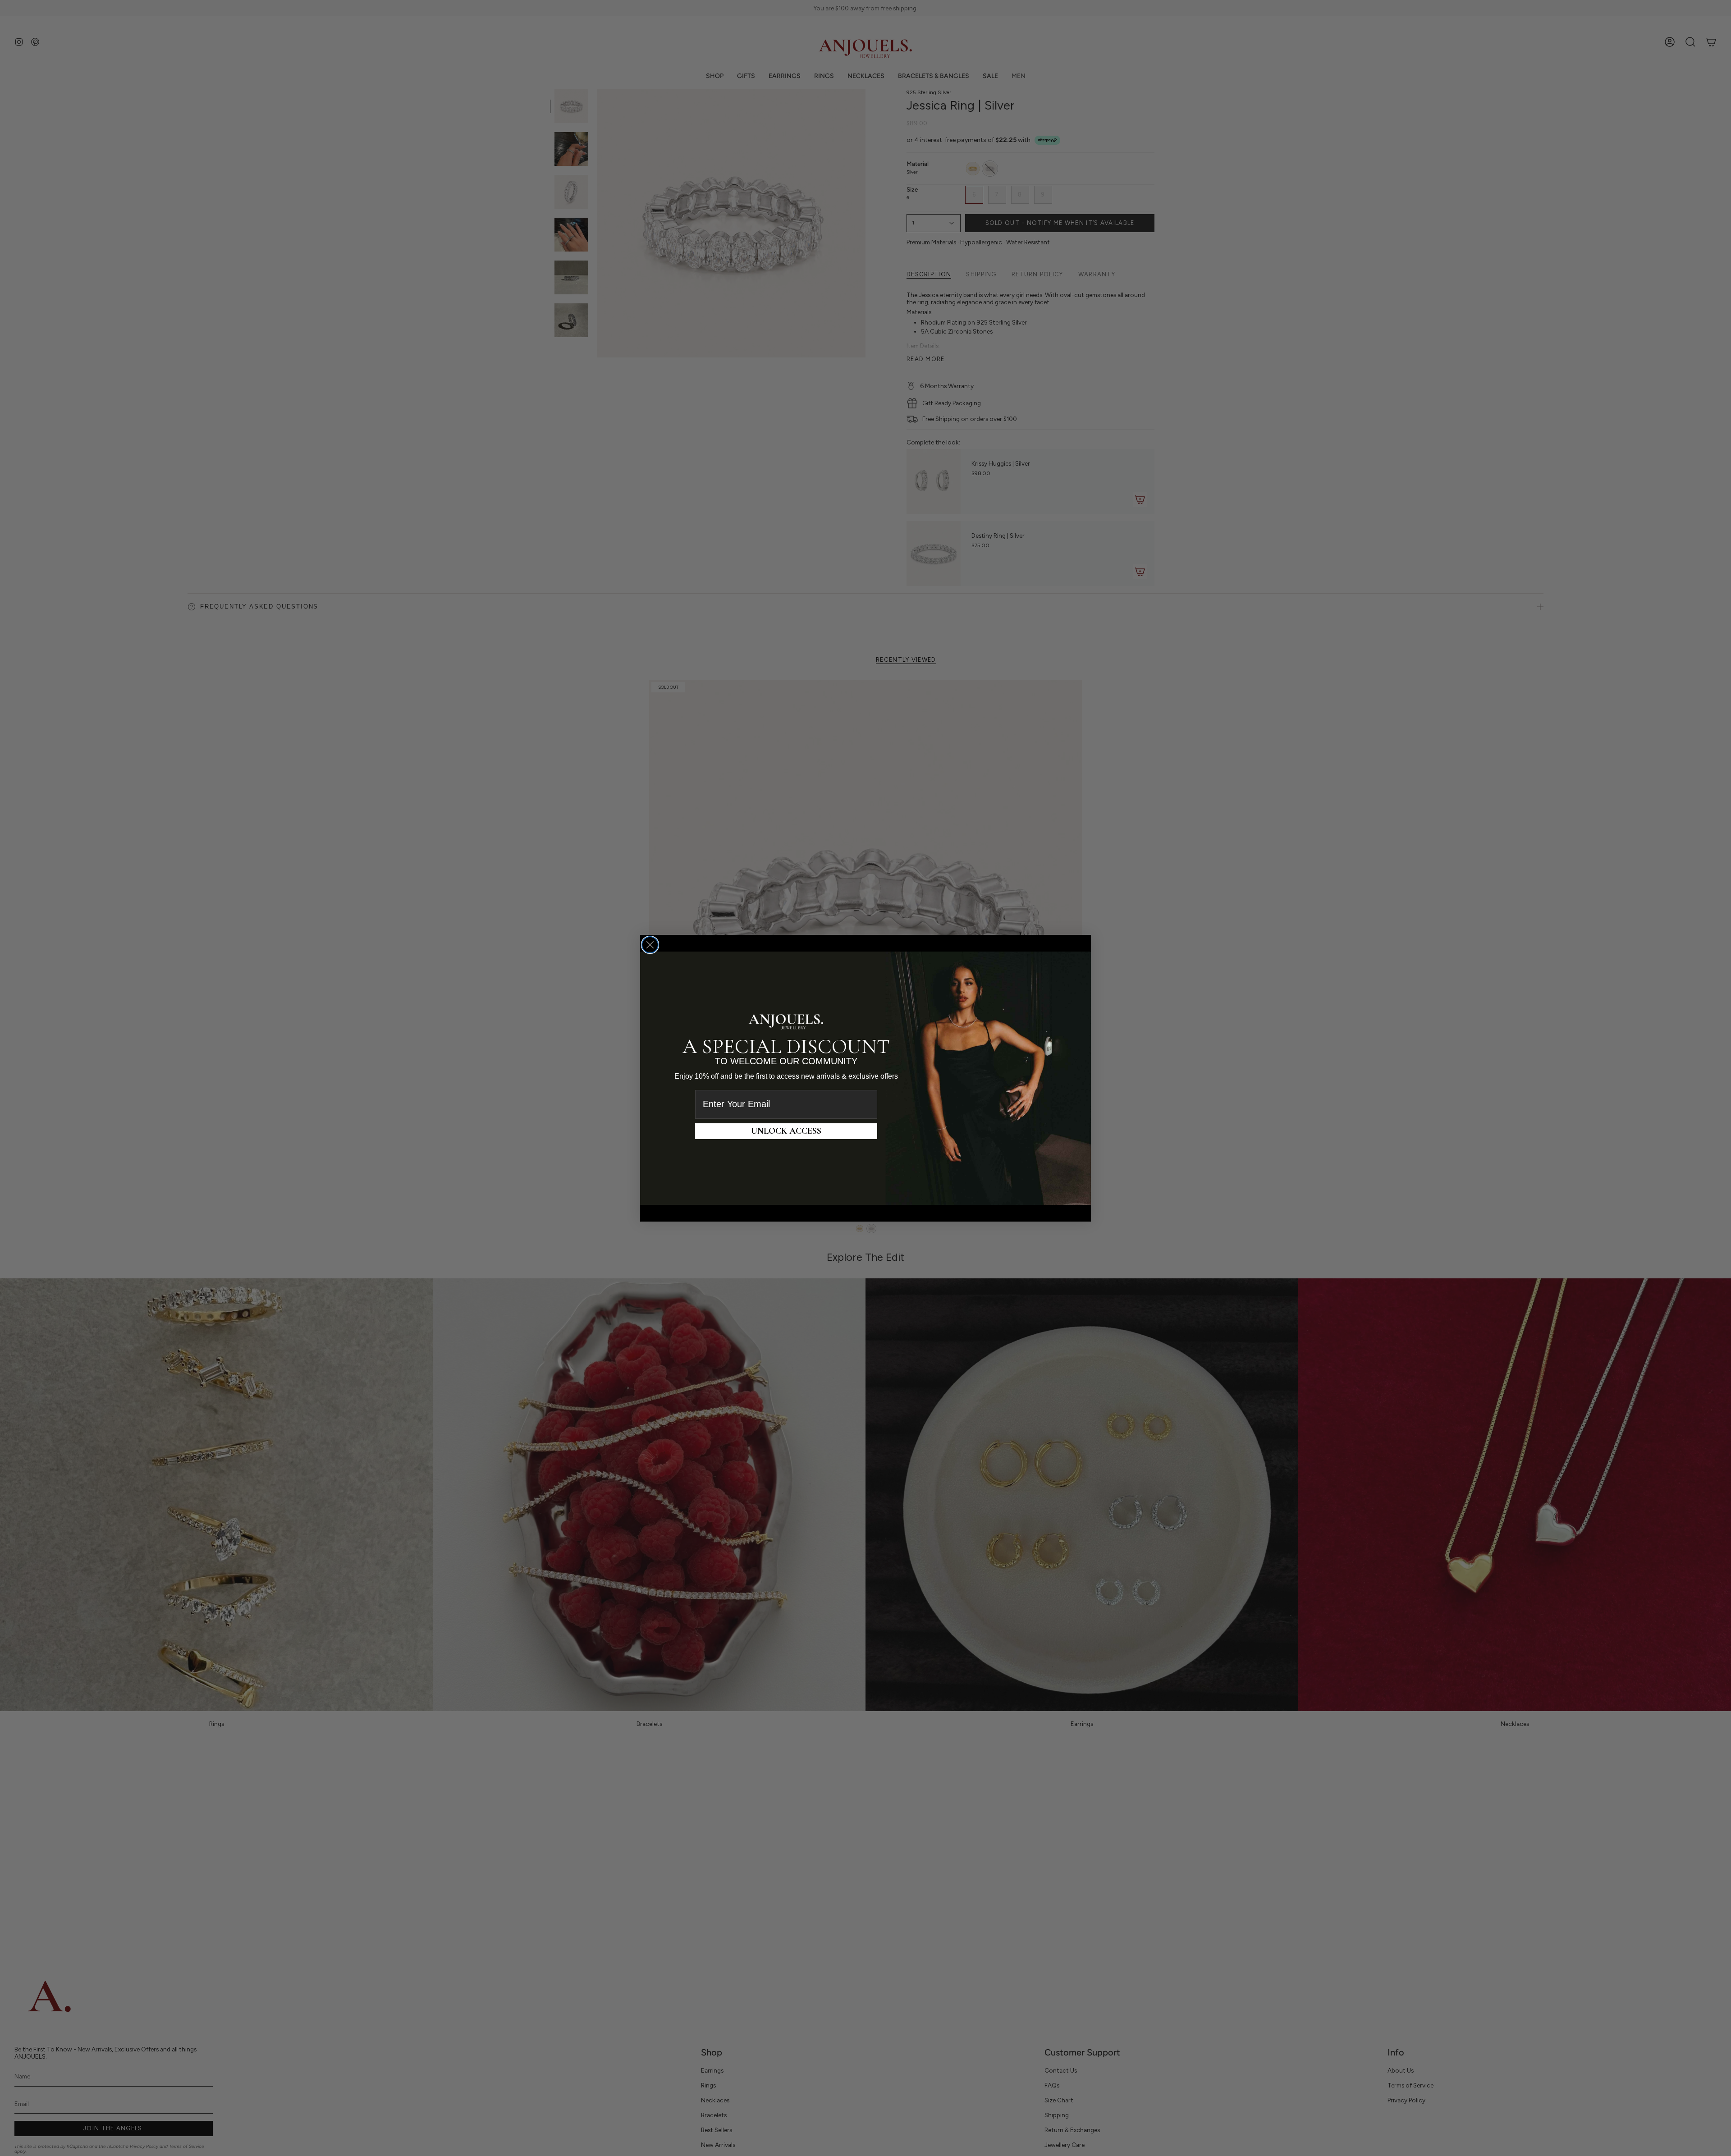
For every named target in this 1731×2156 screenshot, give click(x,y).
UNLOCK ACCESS (786, 1131)
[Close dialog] (650, 945)
